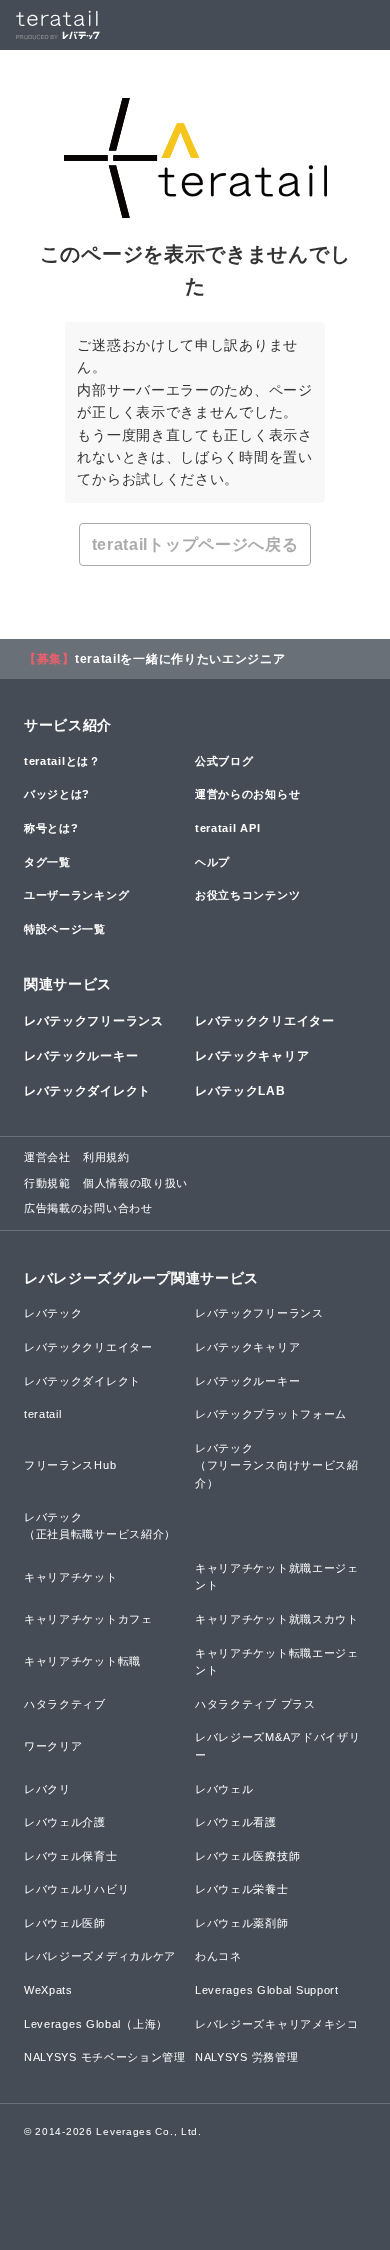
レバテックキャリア (252, 1056)
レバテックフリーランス (94, 1021)
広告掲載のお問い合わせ (88, 1208)
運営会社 (47, 1157)
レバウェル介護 (65, 1822)
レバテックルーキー (81, 1056)
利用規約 (106, 1157)
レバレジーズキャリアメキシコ (277, 2024)
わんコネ (218, 1956)
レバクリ (47, 1789)
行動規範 (47, 1183)
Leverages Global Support (267, 1990)
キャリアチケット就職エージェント (277, 1577)
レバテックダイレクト (87, 1091)
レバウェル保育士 (71, 1856)
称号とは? (51, 828)
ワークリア (53, 1746)
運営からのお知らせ (247, 794)
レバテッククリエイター (265, 1021)
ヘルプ (212, 862)
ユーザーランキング (76, 895)
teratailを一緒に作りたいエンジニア (180, 659)
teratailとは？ (62, 761)
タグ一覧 (47, 862)
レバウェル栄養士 (242, 1889)
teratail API (227, 828)
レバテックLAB (240, 1091)
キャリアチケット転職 (82, 1661)
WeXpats (48, 1990)
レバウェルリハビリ (76, 1889)
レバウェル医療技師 (247, 1856)
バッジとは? (57, 794)
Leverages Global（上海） (96, 2024)
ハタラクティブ (65, 1704)
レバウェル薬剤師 (242, 1923)
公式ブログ (224, 761)
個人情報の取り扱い (135, 1183)
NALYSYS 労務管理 (246, 2057)
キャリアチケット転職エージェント (277, 1662)
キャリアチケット (71, 1577)
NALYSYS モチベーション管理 (105, 2057)
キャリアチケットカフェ (88, 1619)
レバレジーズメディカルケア (100, 1956)
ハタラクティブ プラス (255, 1704)
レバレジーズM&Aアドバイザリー (278, 1746)
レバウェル (224, 1789)
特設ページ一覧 (65, 929)
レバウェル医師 (65, 1923)
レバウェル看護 (236, 1822)
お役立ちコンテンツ (247, 895)
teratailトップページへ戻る (195, 544)
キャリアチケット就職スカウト (277, 1619)
